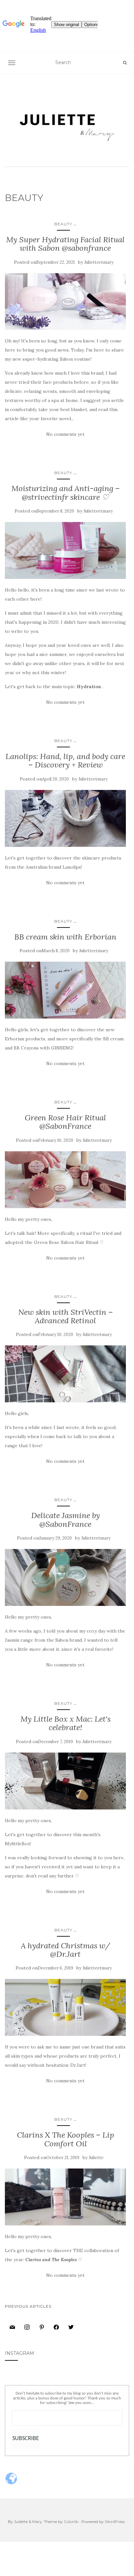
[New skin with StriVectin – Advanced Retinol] (65, 1374)
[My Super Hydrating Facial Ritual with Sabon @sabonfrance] (65, 302)
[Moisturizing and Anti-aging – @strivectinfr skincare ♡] (65, 550)
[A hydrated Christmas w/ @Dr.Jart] (65, 2007)
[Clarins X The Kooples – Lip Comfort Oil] (65, 2197)
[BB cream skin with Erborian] (65, 990)
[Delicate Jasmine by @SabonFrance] (65, 1577)
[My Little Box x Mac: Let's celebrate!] (65, 1781)
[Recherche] (125, 63)
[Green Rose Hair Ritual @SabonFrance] (65, 1180)
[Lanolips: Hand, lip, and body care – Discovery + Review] (65, 818)
